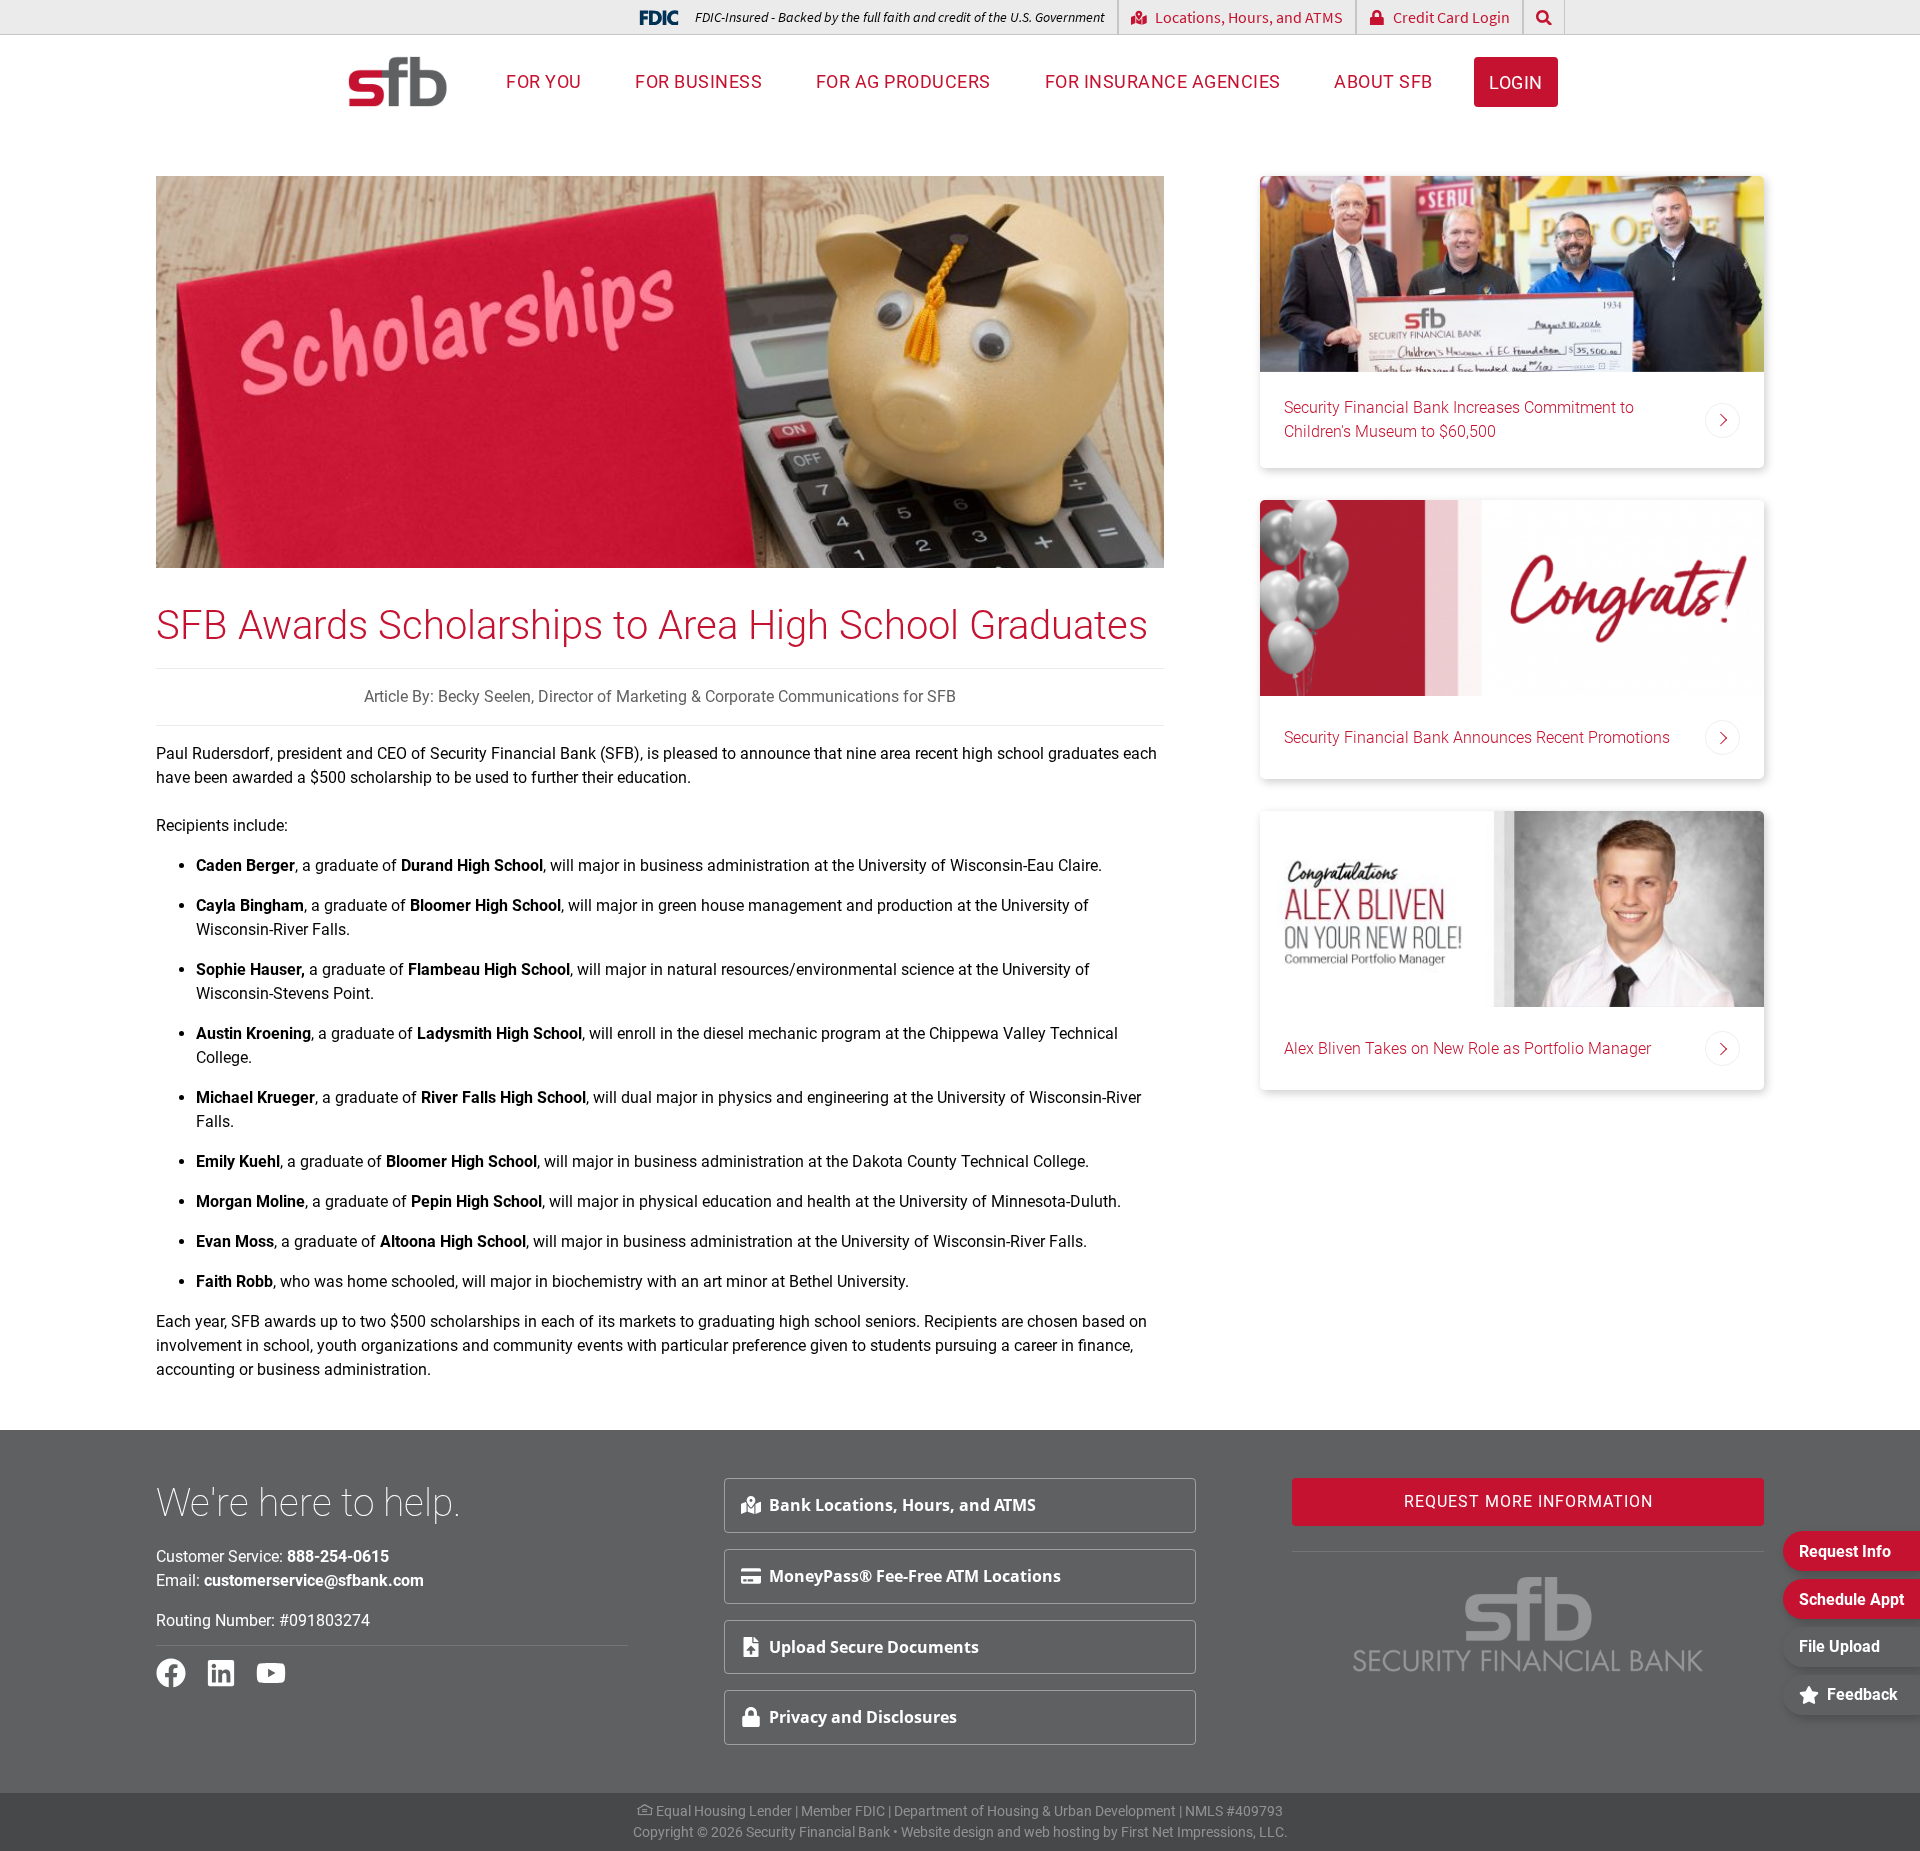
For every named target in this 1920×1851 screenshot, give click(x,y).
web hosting (1062, 1832)
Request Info (1845, 1551)
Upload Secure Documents (874, 1647)
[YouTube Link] (279, 1682)
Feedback (1862, 1694)
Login (1516, 82)
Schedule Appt (1851, 1599)
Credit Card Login (1451, 17)
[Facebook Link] (179, 1682)
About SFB (1383, 81)
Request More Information (1528, 1501)
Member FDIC (843, 1811)
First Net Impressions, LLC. (1204, 1832)
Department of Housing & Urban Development (1035, 1811)
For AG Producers (903, 81)
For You (544, 81)
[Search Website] (1544, 17)
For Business (698, 81)
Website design (947, 1832)
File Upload (1839, 1646)
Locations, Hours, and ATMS (1249, 17)
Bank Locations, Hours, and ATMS (902, 1505)
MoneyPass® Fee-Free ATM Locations (915, 1576)
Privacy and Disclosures (863, 1717)
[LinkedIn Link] (229, 1682)
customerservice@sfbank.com (314, 1580)
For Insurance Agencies (1163, 81)
